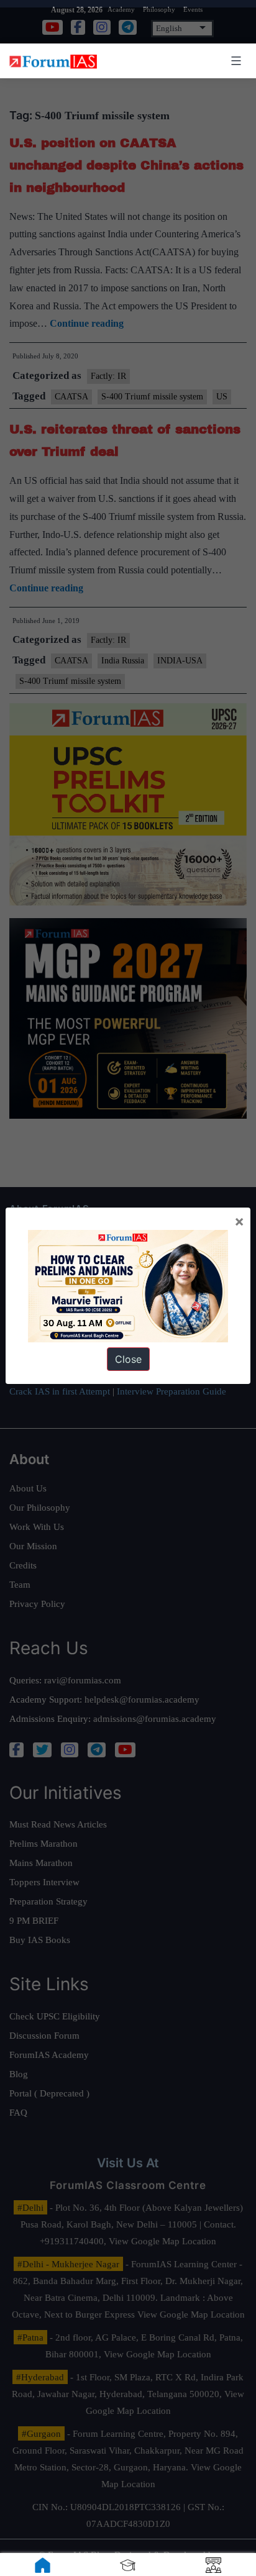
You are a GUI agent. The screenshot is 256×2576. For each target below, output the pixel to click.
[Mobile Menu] (234, 61)
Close (128, 1359)
